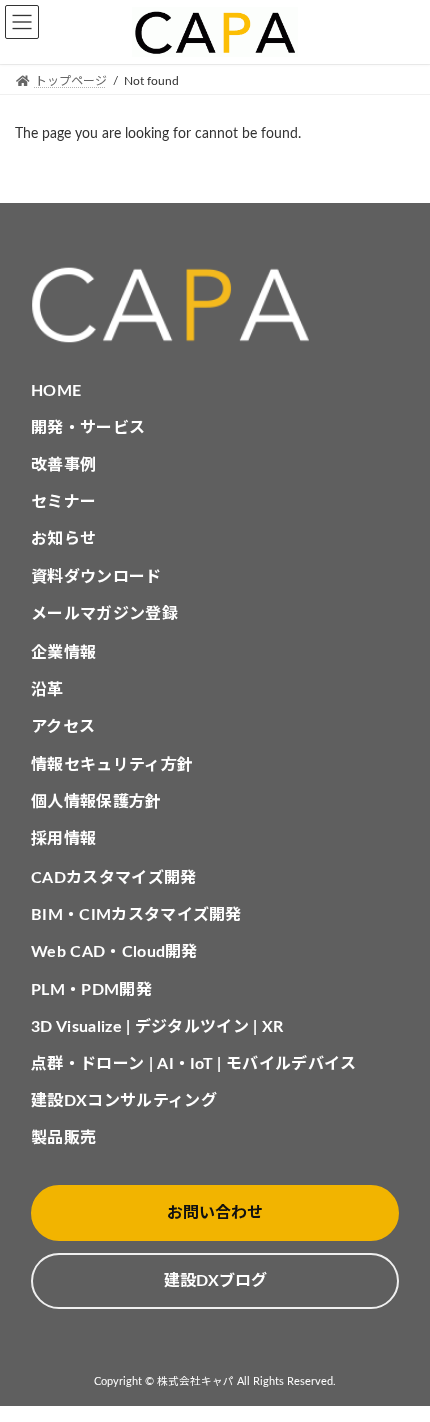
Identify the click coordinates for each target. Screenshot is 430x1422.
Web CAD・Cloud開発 (114, 952)
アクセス (63, 727)
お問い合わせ (215, 1213)
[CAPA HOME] (215, 305)
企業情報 (63, 653)
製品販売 (63, 1138)
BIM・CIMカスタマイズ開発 (136, 915)
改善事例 (63, 465)
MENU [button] (22, 22)
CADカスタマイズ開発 (114, 878)
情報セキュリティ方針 (112, 765)
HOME (56, 391)
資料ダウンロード (96, 577)
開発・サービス (88, 428)
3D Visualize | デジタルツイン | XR (157, 1027)
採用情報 (63, 839)
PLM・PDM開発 (91, 990)
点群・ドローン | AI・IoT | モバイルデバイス (194, 1064)
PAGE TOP (398, 1357)
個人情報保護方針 (96, 802)
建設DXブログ (215, 1281)
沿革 (47, 690)
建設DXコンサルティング (124, 1101)
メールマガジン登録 (104, 614)
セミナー (63, 502)
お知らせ (63, 539)
